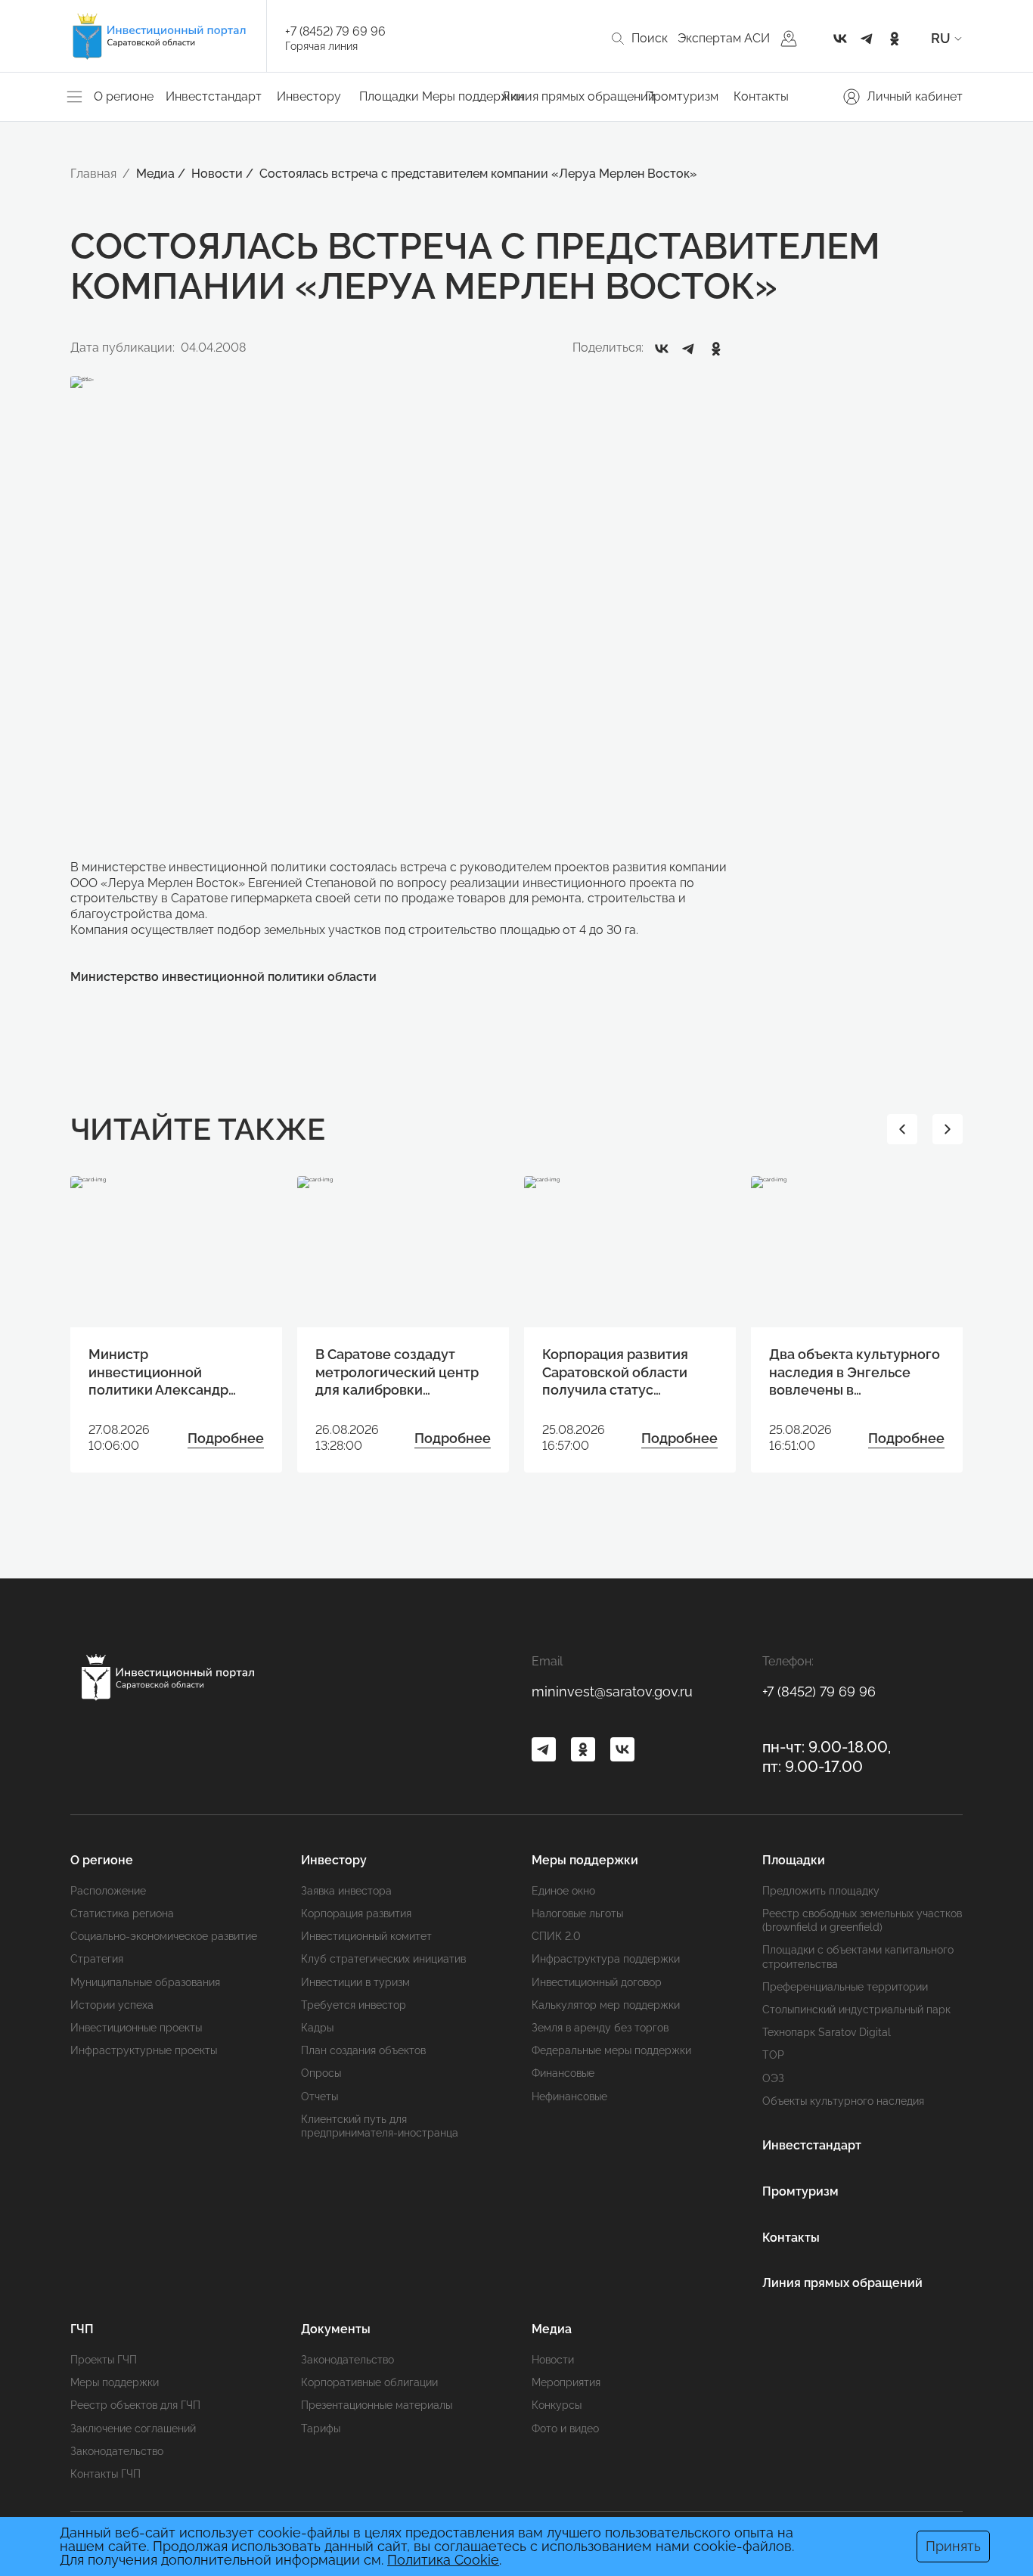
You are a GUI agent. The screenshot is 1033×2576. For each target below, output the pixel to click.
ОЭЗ (773, 2078)
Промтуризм (682, 96)
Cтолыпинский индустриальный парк (856, 2010)
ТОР (773, 2055)
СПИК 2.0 (556, 1936)
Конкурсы (557, 2405)
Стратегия (97, 1959)
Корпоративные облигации (369, 2382)
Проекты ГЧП (104, 2360)
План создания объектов (363, 2050)
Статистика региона (122, 1913)
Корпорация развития (356, 1913)
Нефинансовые (569, 2096)
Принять (953, 2546)
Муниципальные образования (145, 1982)
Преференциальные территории (845, 1987)
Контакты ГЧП (105, 2474)
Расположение (108, 1891)
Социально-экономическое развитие (164, 1936)
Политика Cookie (443, 2560)
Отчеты (320, 2096)
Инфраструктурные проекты (144, 2050)
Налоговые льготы (577, 1913)
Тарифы (321, 2429)
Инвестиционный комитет (366, 1936)
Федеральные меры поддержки (611, 2050)
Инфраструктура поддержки (606, 1959)
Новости (553, 2360)
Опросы (321, 2073)
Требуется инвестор (354, 2005)
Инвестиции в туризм (355, 1982)
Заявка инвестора (346, 1891)
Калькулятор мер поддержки (606, 2005)
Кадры (317, 2028)
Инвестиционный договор (597, 1982)
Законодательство (117, 2451)
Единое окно (563, 1891)
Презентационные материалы (377, 2405)
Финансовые (563, 2073)
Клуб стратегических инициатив (383, 1959)
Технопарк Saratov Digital (827, 2032)
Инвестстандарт (214, 96)
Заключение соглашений (133, 2429)
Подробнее (226, 1438)
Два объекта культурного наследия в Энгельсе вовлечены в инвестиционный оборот (855, 1372)
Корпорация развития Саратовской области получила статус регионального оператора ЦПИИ (615, 1372)
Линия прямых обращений (579, 96)
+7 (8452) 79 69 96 (335, 31)
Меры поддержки (115, 2382)
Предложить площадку (821, 1891)
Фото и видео (565, 2429)
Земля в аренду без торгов (600, 2028)
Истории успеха (112, 2005)
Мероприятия (566, 2382)
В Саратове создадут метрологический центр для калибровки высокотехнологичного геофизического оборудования (397, 1372)
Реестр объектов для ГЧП (135, 2405)
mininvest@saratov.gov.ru (612, 1691)
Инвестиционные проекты (136, 2028)
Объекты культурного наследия (843, 2101)
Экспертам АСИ (724, 38)
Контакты (761, 96)
